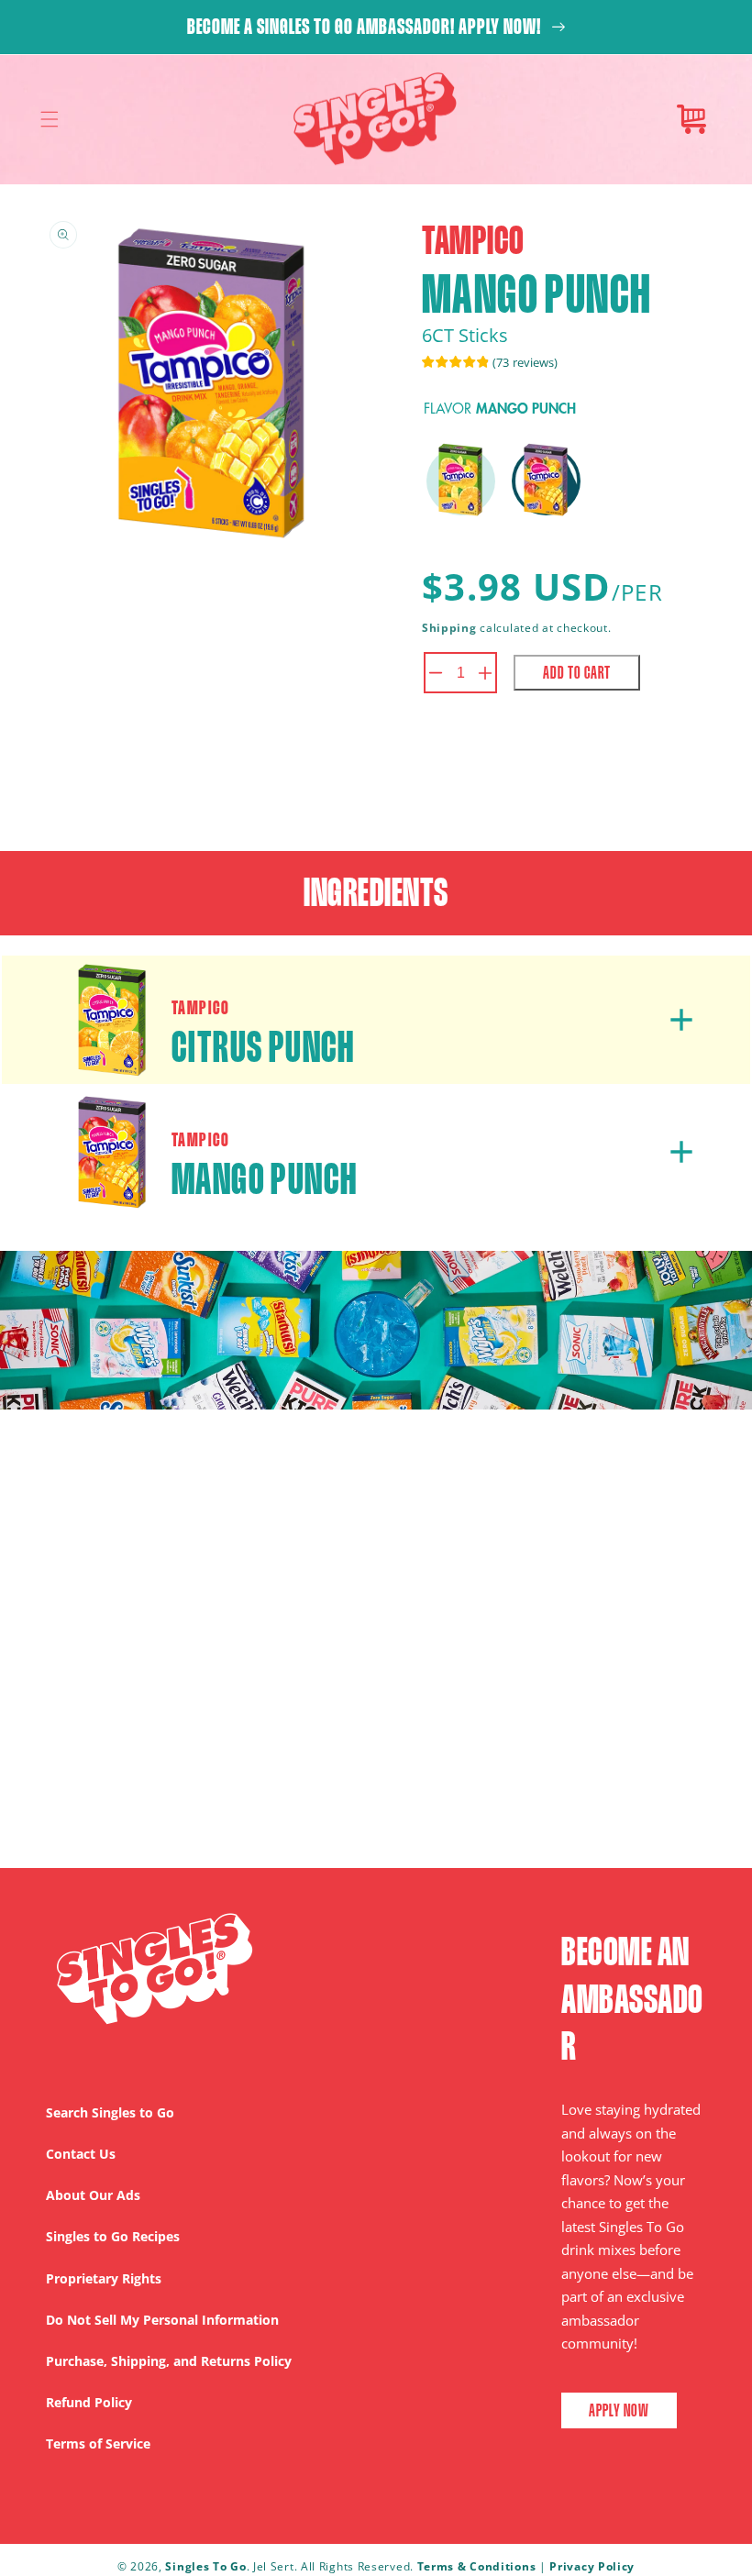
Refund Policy (89, 2402)
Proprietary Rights (104, 2278)
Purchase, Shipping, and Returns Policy (169, 2361)
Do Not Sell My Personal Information (162, 2320)
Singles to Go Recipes (113, 2236)
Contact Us (81, 2154)
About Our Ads (93, 2195)
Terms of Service (98, 2443)
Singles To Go (205, 2566)
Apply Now (619, 2410)
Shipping (449, 628)
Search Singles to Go (110, 2112)
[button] (50, 119)
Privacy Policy (592, 2566)
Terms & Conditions (476, 2566)
